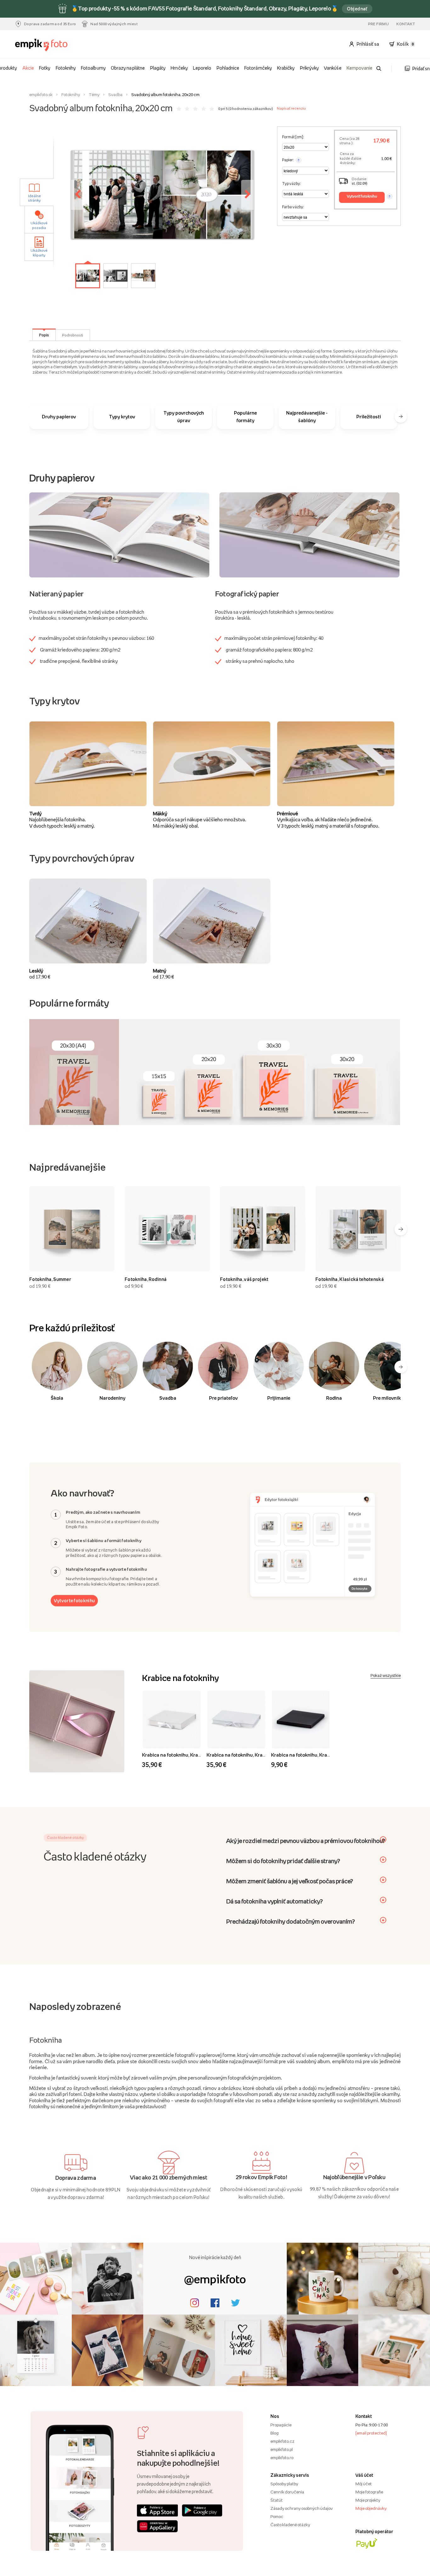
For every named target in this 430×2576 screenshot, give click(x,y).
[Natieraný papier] (119, 534)
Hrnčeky (179, 68)
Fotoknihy (66, 68)
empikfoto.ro (282, 2458)
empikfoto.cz (282, 2441)
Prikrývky (309, 68)
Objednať (357, 9)
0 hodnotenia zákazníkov (251, 109)
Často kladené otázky (290, 2525)
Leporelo (202, 68)
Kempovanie (359, 68)
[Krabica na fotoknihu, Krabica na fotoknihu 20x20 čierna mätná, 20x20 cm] (301, 1720)
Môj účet (364, 2484)
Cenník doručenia (287, 2492)
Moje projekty (368, 2500)
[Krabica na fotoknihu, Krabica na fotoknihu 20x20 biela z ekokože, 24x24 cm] (172, 1720)
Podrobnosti (73, 335)
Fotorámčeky (258, 68)
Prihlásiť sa (368, 44)
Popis (44, 335)
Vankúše (333, 68)
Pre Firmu (379, 24)
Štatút (277, 2500)
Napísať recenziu (291, 108)
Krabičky (286, 68)
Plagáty (158, 68)
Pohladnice (228, 68)
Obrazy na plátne (128, 68)
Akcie (28, 68)
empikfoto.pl (282, 2449)
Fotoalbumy (93, 68)
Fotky (45, 68)
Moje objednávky (371, 2508)
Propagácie (281, 2425)
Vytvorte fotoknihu (74, 1601)
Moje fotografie (369, 2492)
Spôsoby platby (284, 2484)
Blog (274, 2433)
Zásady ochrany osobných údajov (302, 2508)
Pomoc (277, 2516)
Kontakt (406, 24)
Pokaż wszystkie (386, 1675)
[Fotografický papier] (309, 534)
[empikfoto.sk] (46, 45)
